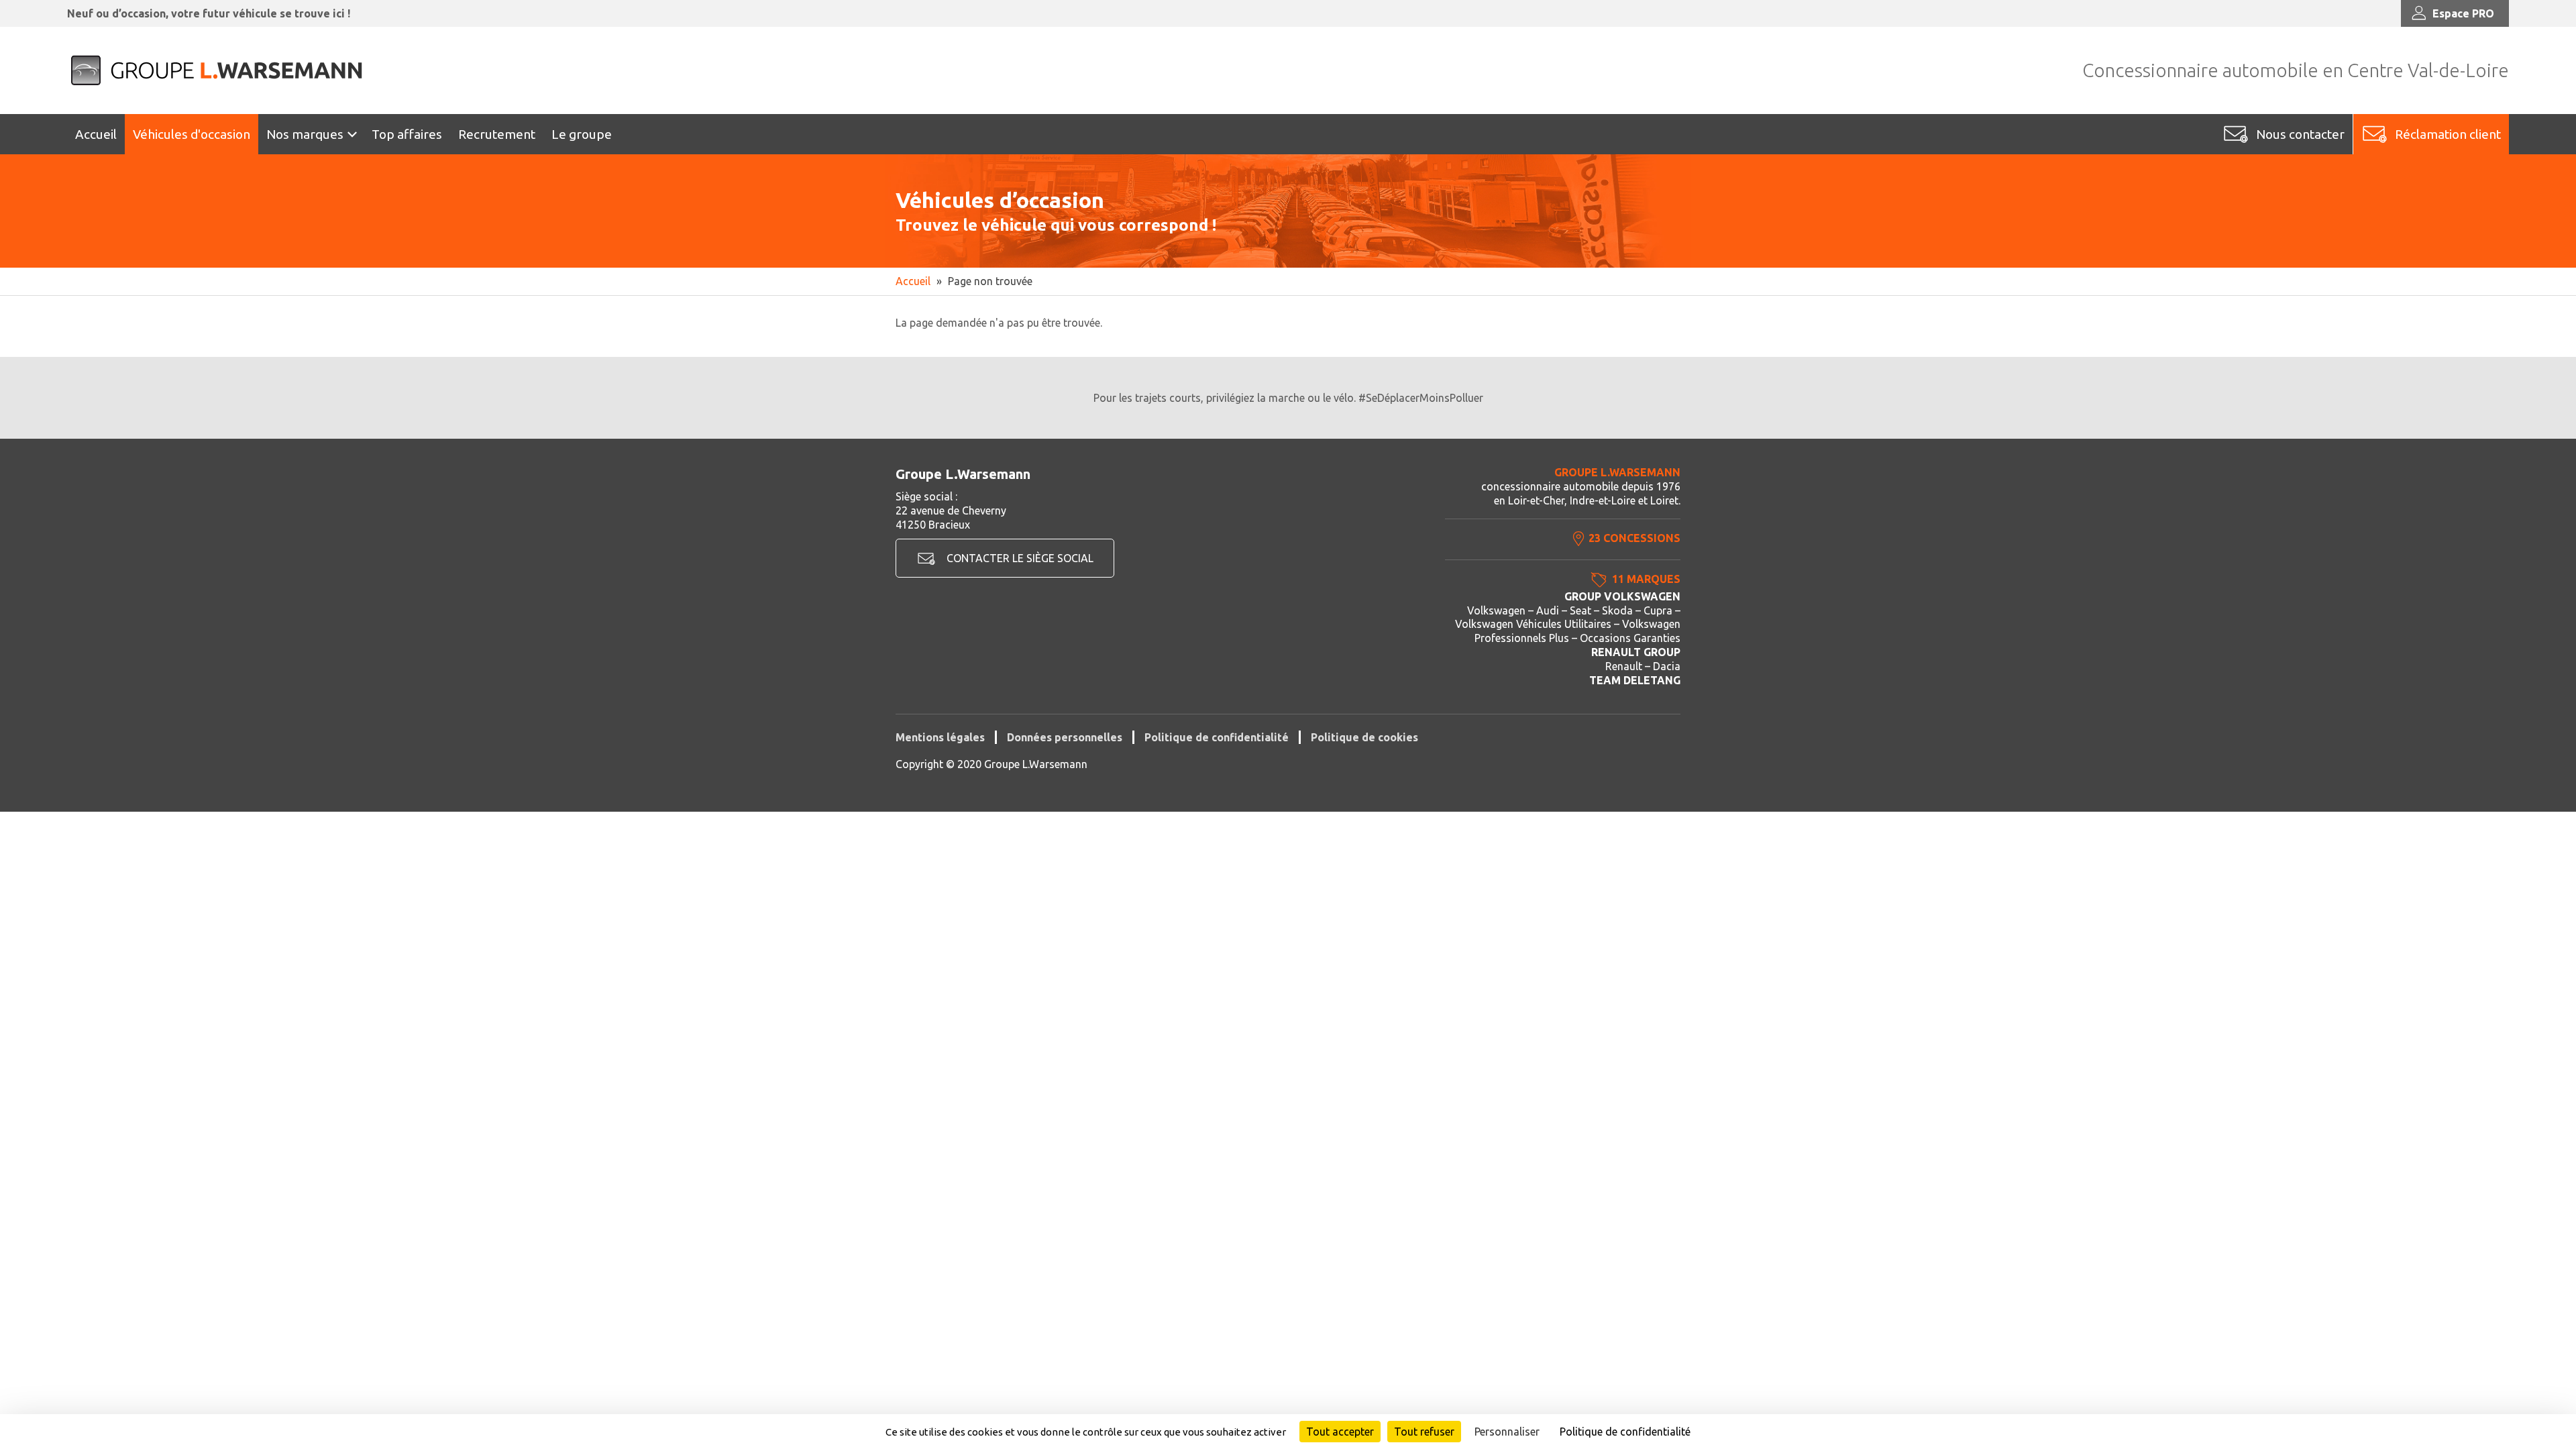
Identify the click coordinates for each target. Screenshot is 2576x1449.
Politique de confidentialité (1217, 737)
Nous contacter (2300, 134)
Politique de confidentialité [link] (1625, 1432)
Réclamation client (2448, 134)
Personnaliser (1507, 1432)
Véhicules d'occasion (192, 134)
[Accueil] (218, 70)
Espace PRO (2463, 13)
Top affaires (407, 134)
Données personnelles (1065, 737)
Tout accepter (1340, 1432)
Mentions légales (940, 737)
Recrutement (497, 134)
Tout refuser (1424, 1432)
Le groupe (582, 134)
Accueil (96, 134)
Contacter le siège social (1020, 558)
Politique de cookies (1364, 737)
